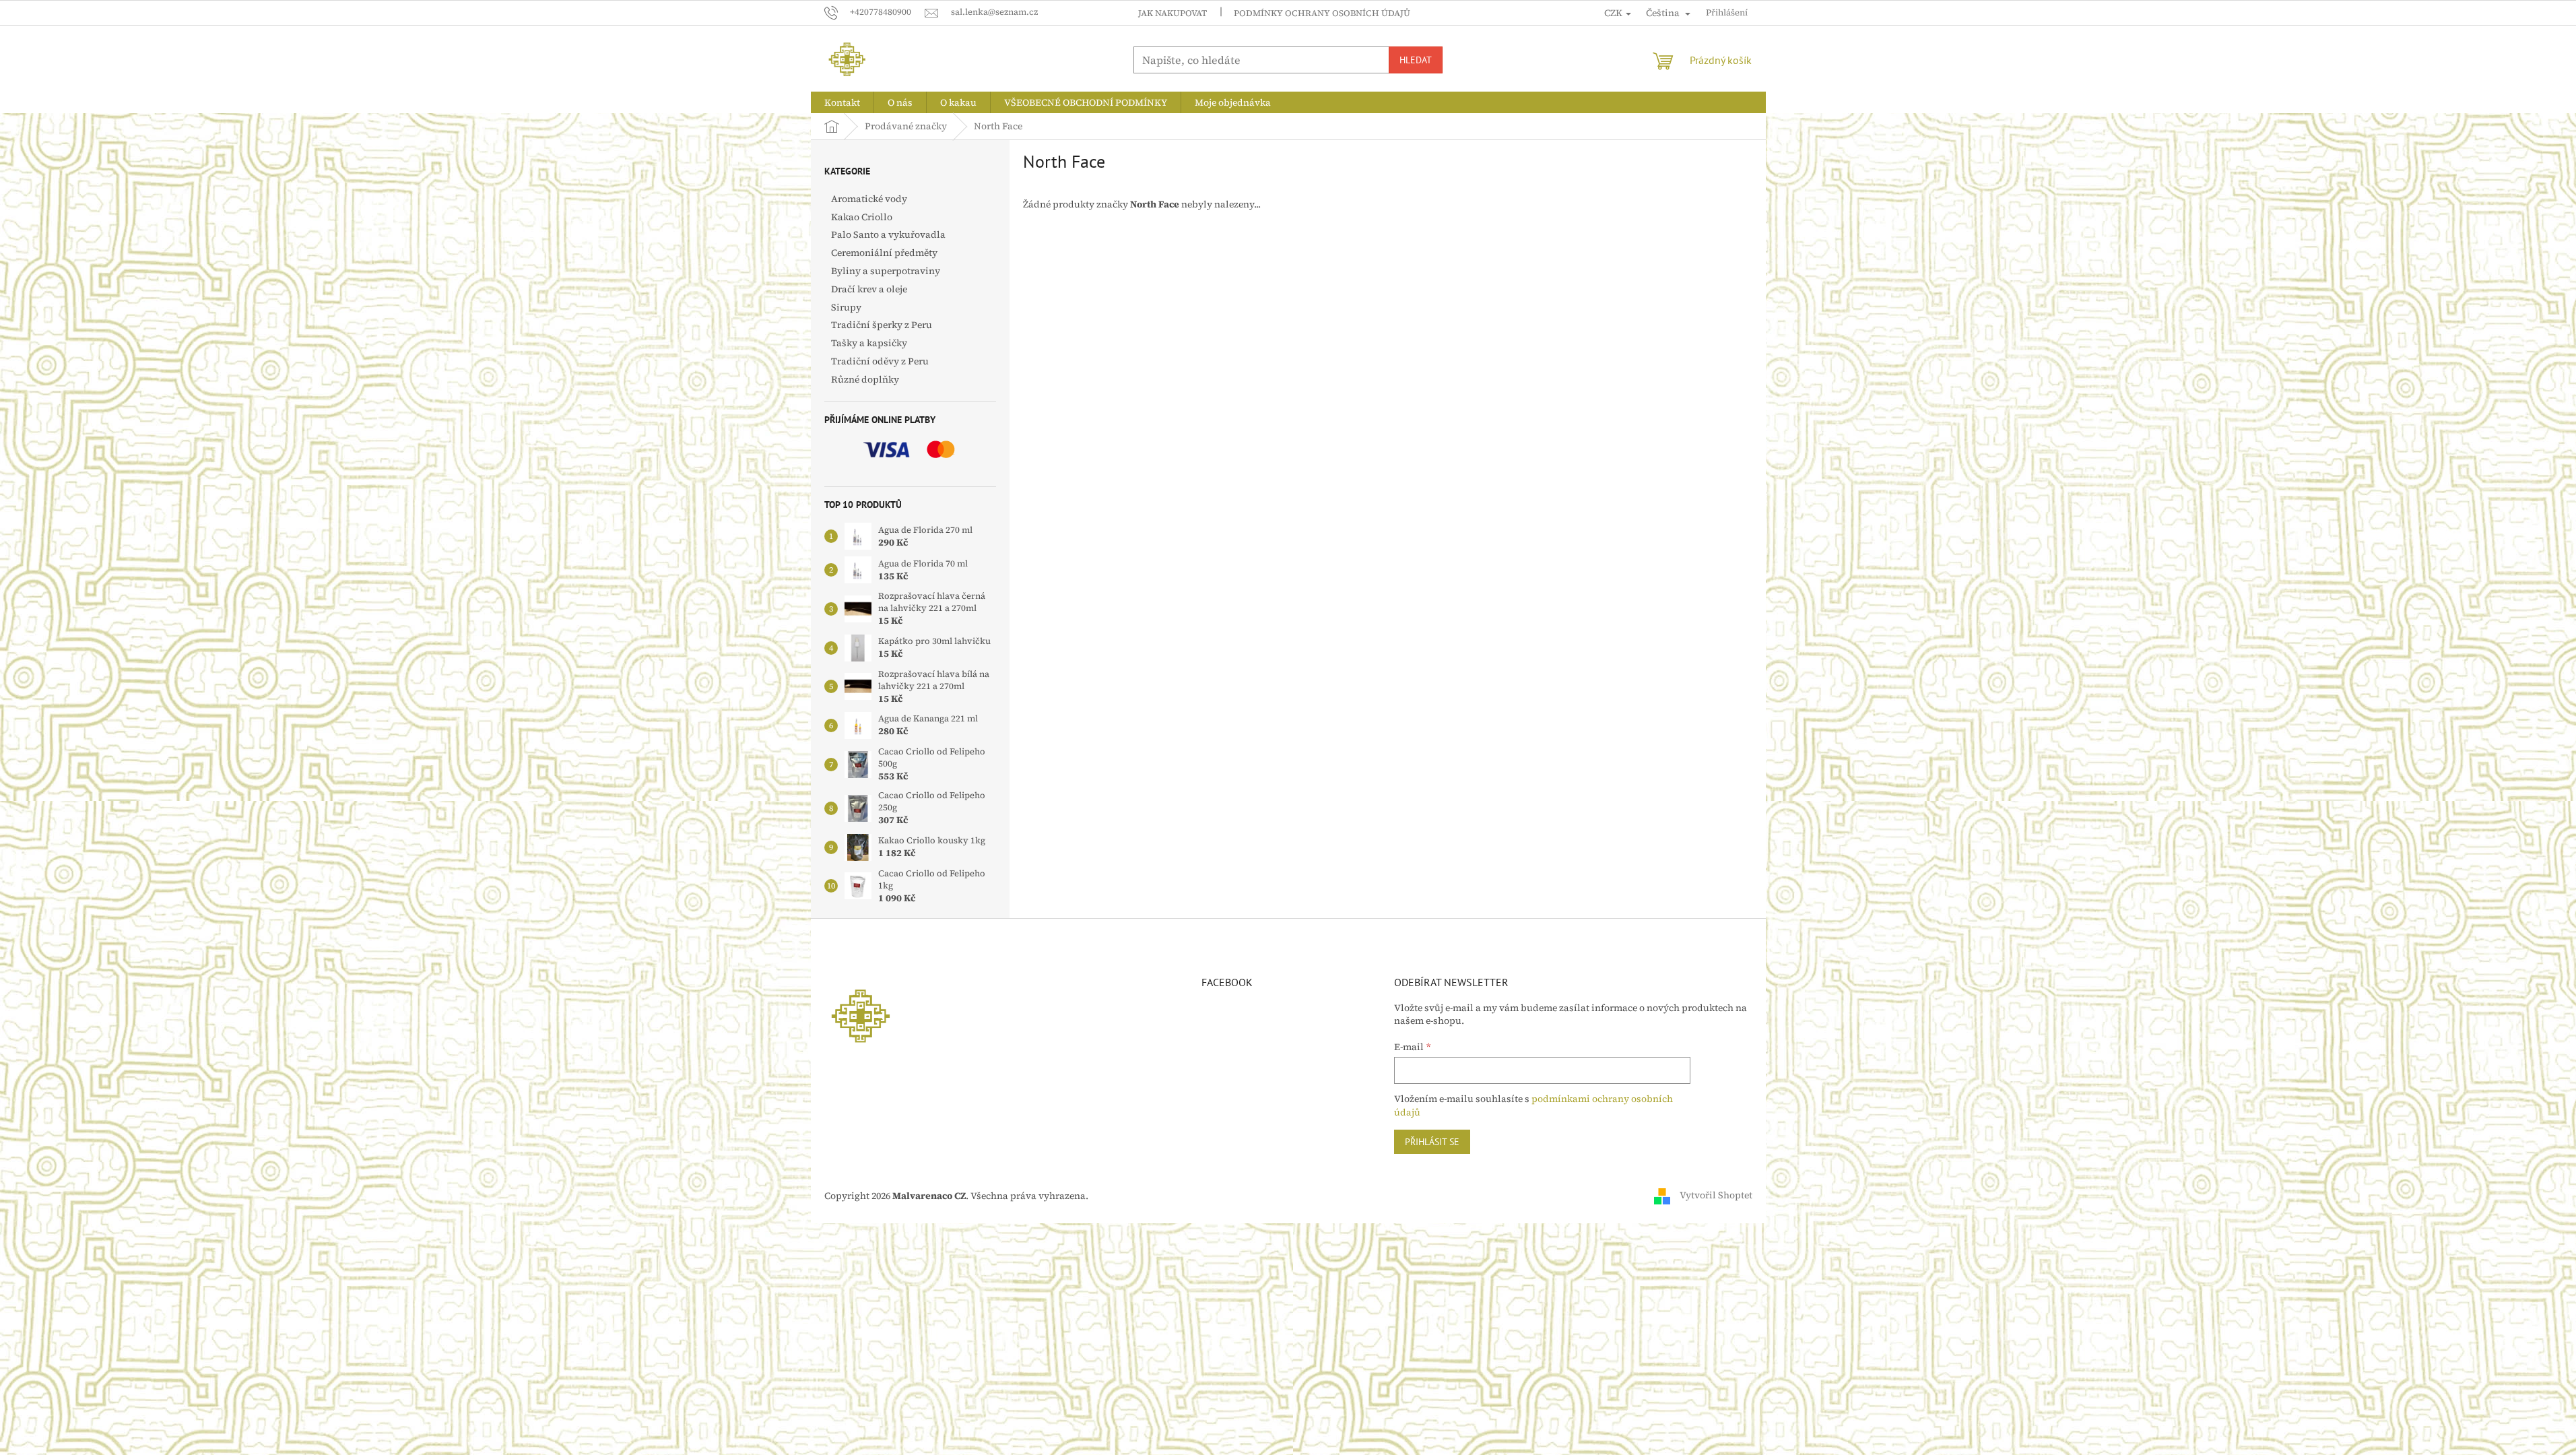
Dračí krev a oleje (869, 289)
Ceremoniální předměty (884, 253)
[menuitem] (842, 102)
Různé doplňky (865, 379)
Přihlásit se (1432, 1142)
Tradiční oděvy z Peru (880, 361)
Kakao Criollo (862, 217)
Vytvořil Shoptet (1716, 1195)
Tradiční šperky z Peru (882, 325)
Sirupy (846, 307)
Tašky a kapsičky (869, 343)
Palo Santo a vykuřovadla (888, 234)
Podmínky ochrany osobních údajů (1322, 13)
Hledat (1416, 60)
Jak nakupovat (1173, 13)
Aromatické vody (869, 199)
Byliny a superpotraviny (886, 271)
